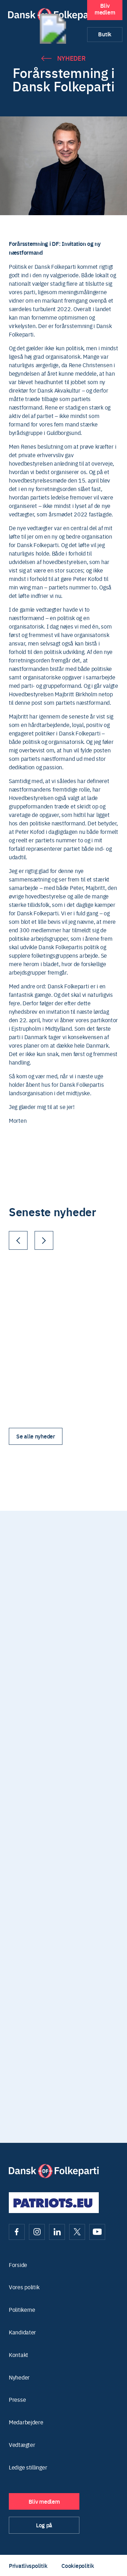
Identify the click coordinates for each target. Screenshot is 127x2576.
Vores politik (24, 2287)
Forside (18, 2265)
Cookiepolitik (78, 2565)
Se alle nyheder (36, 1436)
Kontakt (19, 2355)
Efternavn (79, 1652)
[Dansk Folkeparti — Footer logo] (54, 2171)
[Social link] (17, 2232)
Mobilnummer (84, 1686)
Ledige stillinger (28, 2467)
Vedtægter (22, 2445)
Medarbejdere (26, 2422)
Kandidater (22, 2332)
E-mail (16, 1720)
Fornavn (18, 1652)
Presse (17, 2399)
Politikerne (22, 2310)
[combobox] (74, 1700)
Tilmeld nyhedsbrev (64, 1974)
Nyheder (71, 58)
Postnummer (25, 1686)
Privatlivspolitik (28, 2565)
